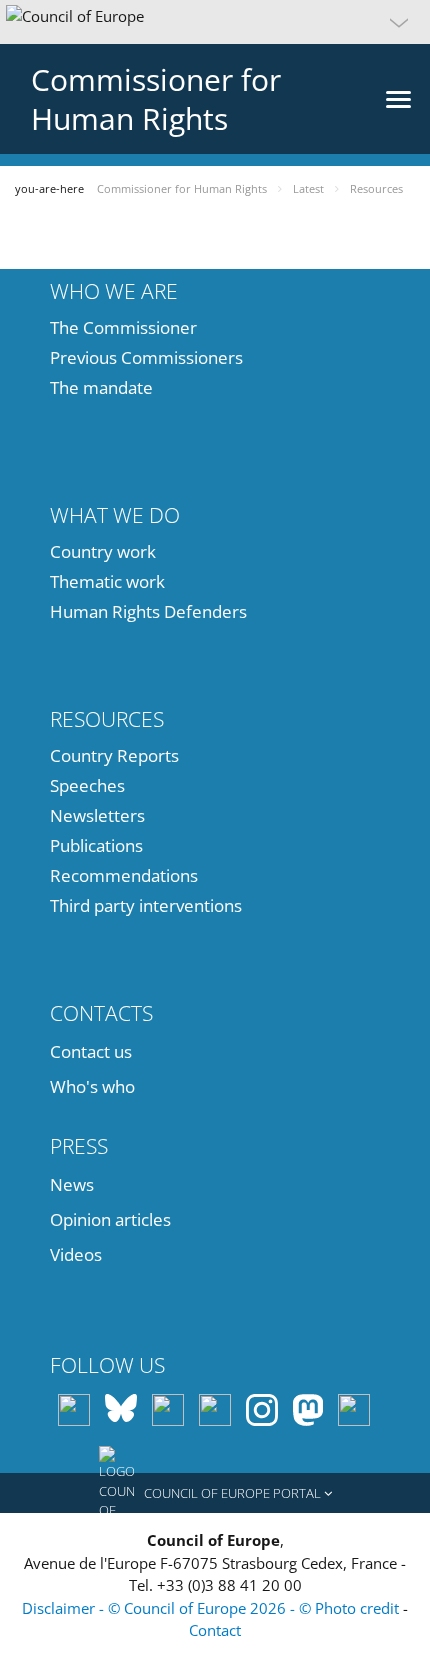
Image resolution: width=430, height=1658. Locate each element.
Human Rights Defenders (148, 611)
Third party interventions (146, 905)
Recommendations (124, 875)
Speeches (87, 785)
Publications (96, 845)
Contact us (91, 1051)
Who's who (92, 1086)
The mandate (101, 387)
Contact (215, 1630)
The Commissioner (123, 327)
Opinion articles (110, 1219)
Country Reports (114, 755)
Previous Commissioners (146, 357)
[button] (215, 22)
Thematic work (107, 581)
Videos (76, 1254)
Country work (103, 551)
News (72, 1184)
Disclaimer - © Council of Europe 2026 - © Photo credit (212, 1608)
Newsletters (97, 815)
